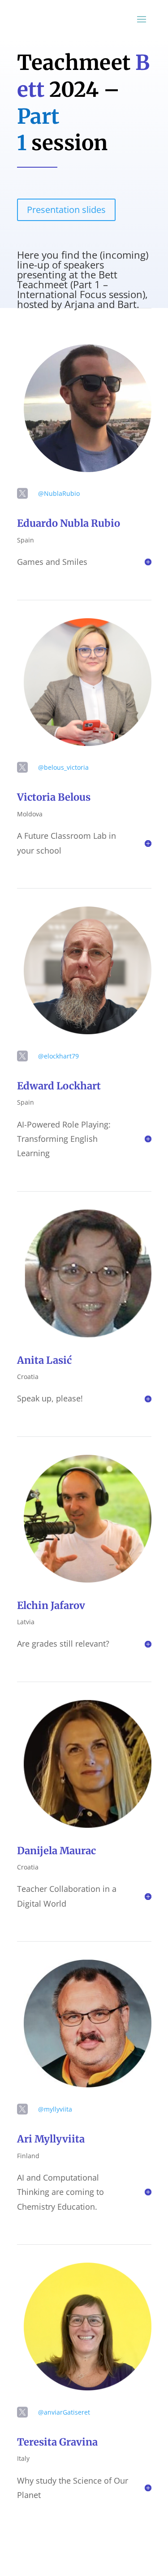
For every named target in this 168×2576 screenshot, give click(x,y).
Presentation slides (66, 210)
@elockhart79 (58, 1056)
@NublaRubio (59, 493)
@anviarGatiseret (64, 2412)
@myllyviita (55, 2109)
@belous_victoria (63, 767)
